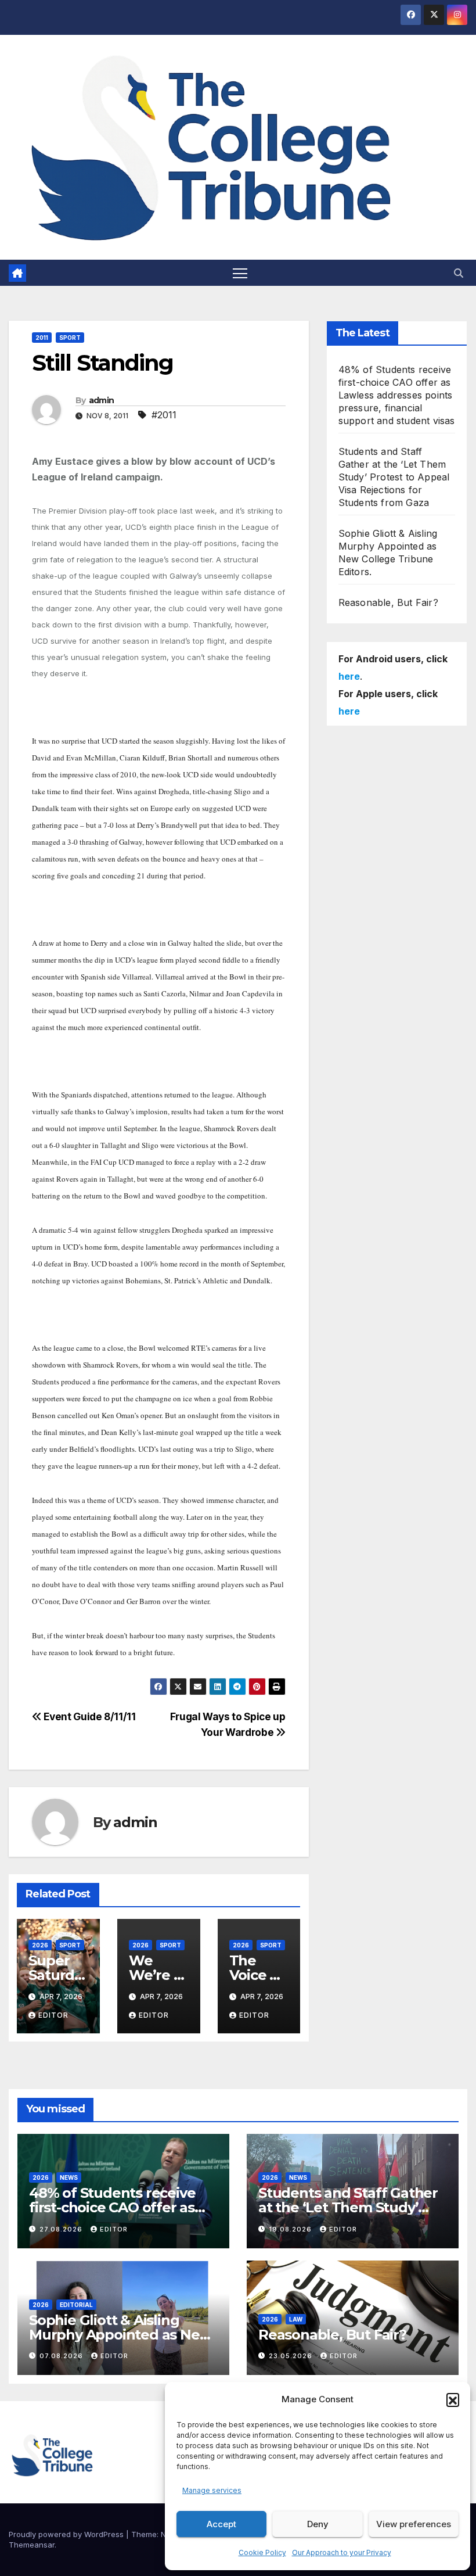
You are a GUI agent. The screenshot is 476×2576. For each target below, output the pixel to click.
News (69, 2177)
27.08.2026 (62, 2229)
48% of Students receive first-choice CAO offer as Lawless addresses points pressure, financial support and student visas (397, 395)
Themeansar (32, 2545)
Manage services (212, 2490)
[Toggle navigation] (240, 273)
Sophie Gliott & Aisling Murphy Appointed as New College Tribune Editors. (120, 2335)
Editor (53, 2015)
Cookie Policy (262, 2552)
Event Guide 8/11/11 (89, 1716)
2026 (40, 1945)
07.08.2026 (62, 2356)
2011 (42, 338)
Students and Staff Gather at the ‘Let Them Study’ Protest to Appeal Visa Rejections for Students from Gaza (394, 477)
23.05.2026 (292, 2356)
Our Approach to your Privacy (342, 2552)
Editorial (76, 2305)
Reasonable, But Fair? (388, 602)
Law (296, 2319)
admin (102, 400)
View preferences (414, 2524)
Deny (318, 2524)
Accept (221, 2524)
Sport (70, 338)
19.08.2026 (291, 2229)
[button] (453, 2399)
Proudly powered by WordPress (67, 2534)
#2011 (164, 415)
